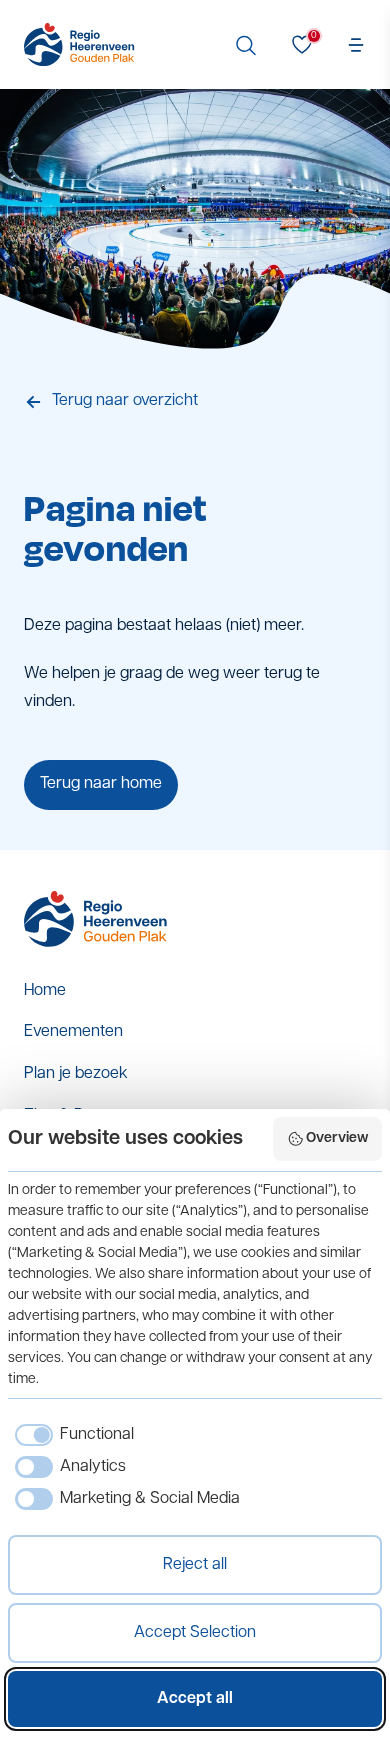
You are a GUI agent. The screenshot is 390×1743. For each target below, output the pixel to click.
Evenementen (73, 1032)
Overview (337, 1138)
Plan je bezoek (76, 1074)
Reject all (195, 1565)
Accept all (195, 1699)
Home (45, 991)
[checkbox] (71, 1435)
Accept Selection (195, 1633)
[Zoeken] (246, 45)
